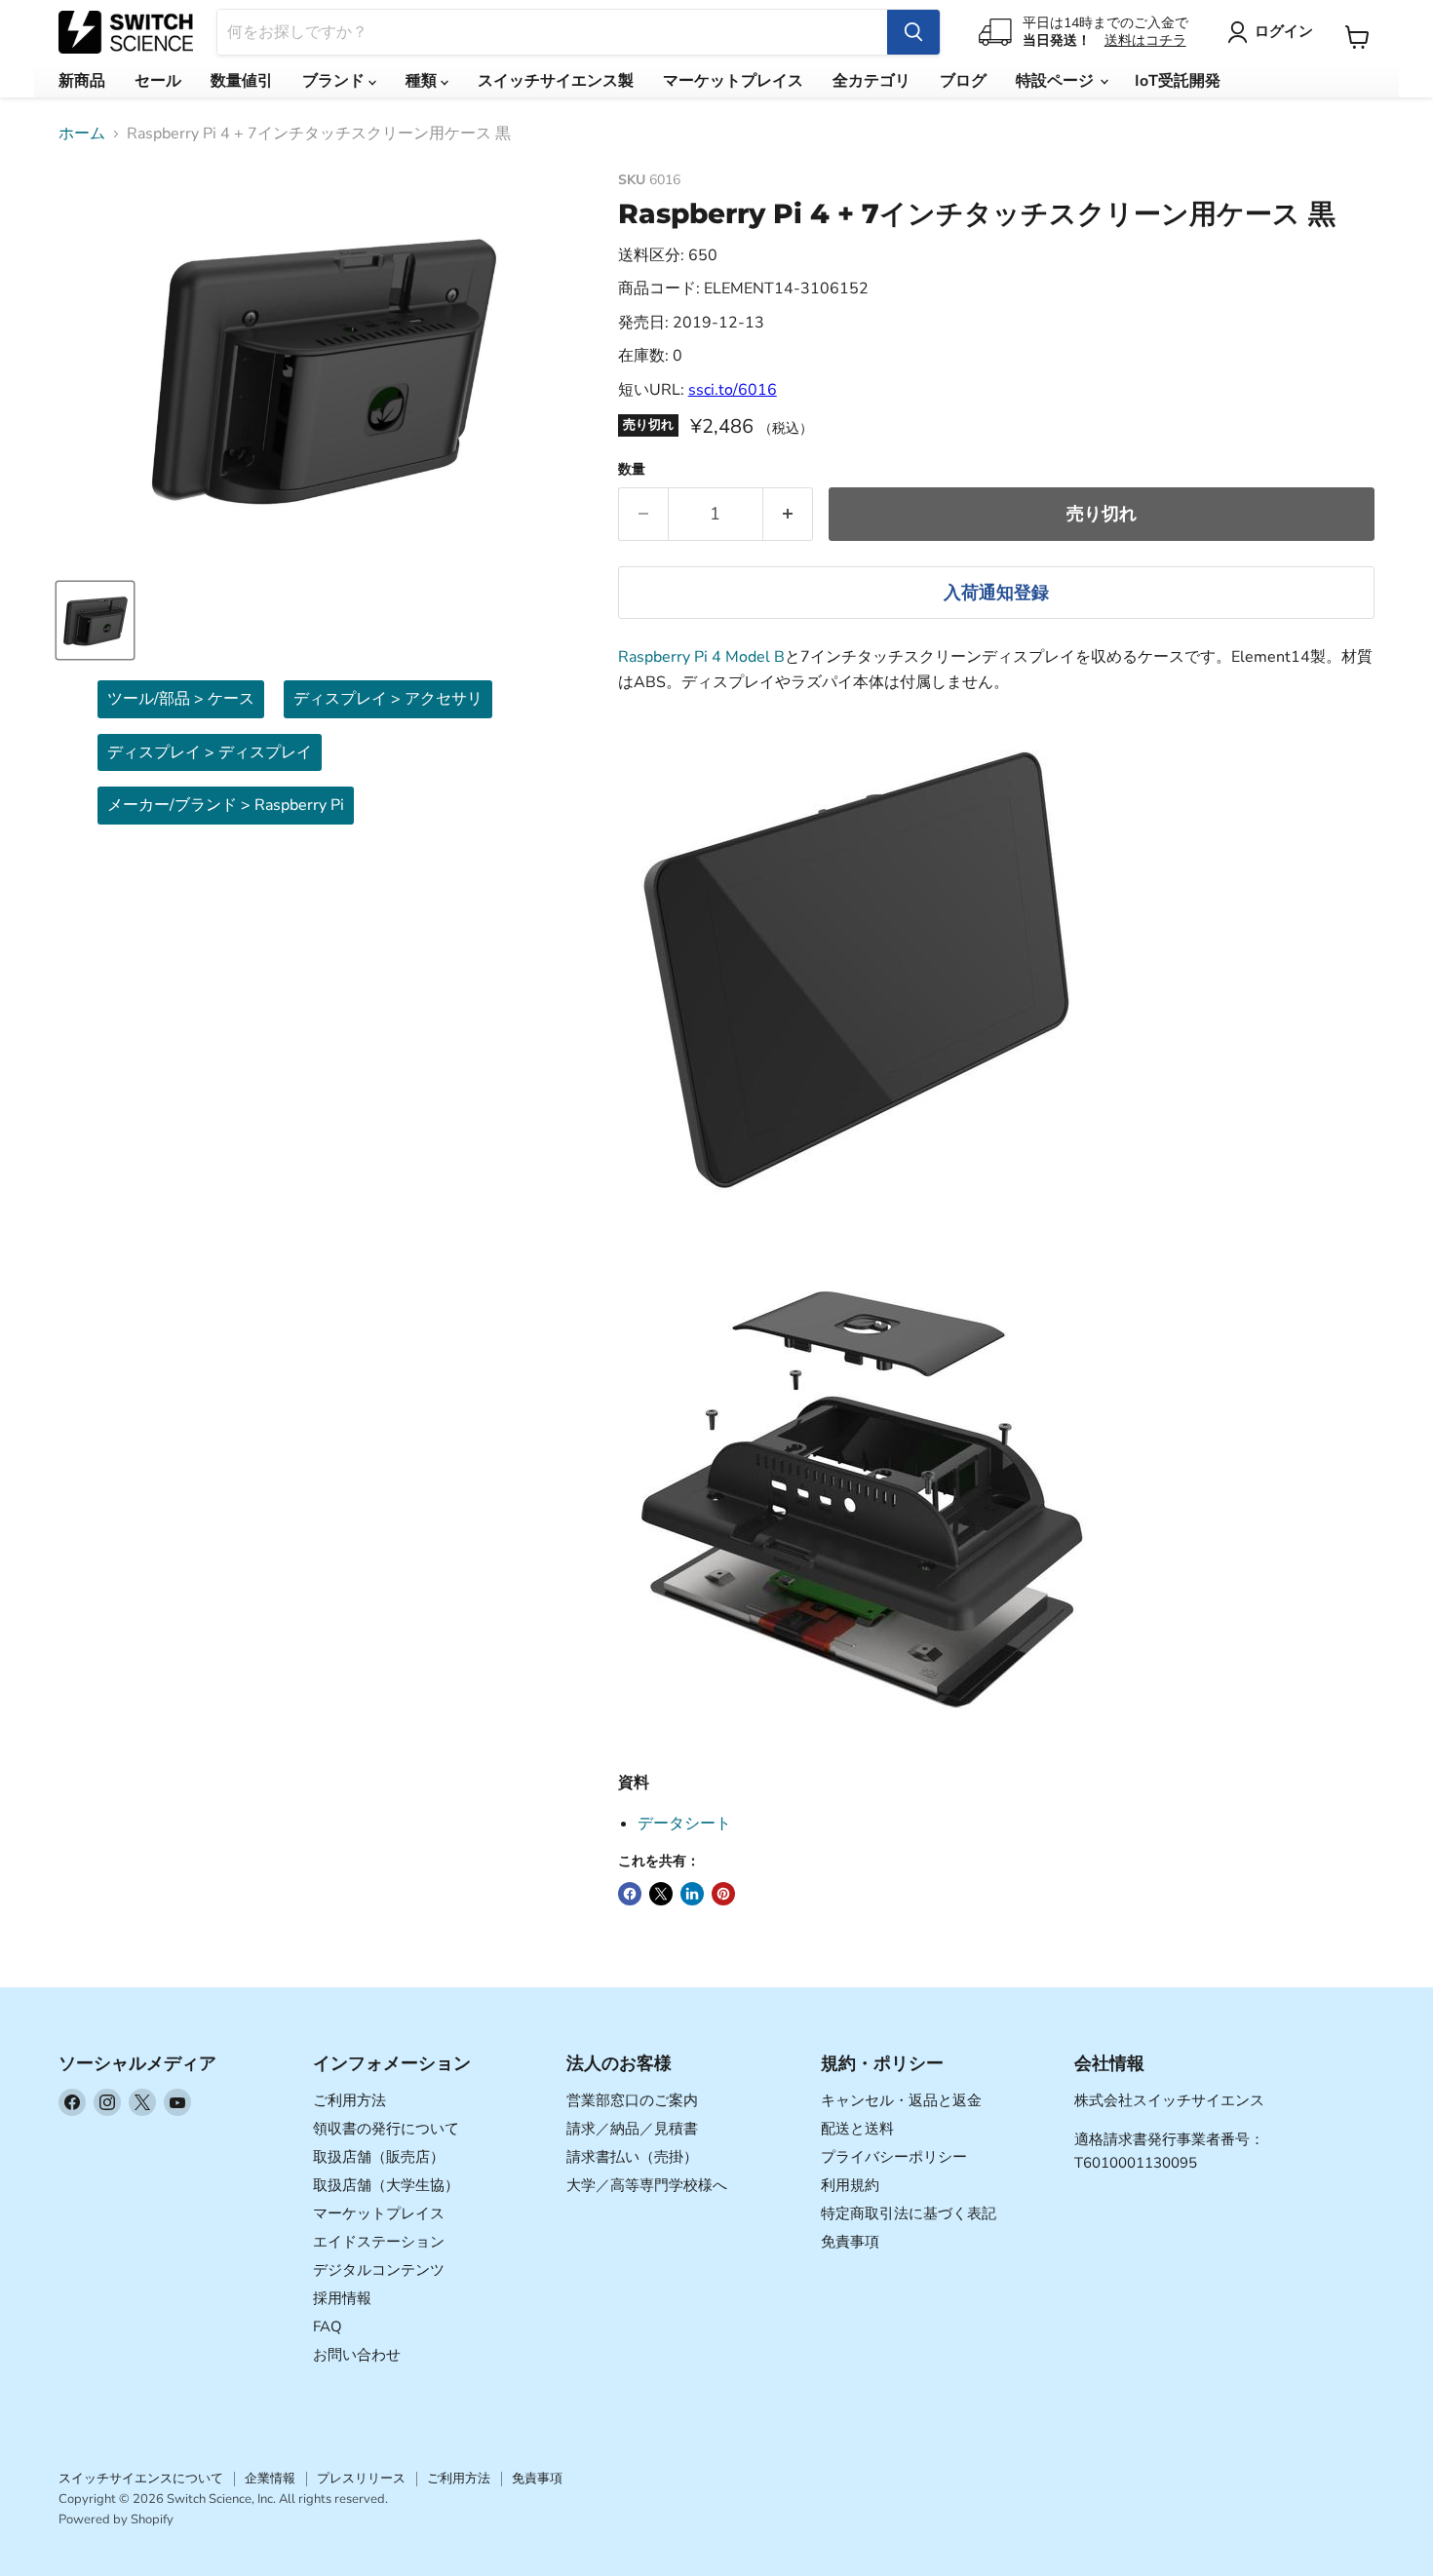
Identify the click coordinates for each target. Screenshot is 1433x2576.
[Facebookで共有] (630, 1894)
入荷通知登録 (996, 593)
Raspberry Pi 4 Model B (701, 657)
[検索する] (913, 32)
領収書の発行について (386, 2129)
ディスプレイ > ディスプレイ (210, 752)
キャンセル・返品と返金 (901, 2100)
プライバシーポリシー (894, 2157)
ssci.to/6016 (733, 390)
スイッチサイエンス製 (556, 81)
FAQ (328, 2326)
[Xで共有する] (661, 1894)
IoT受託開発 (1178, 81)
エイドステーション (379, 2242)
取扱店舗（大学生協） (386, 2185)
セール (158, 81)
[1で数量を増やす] (788, 514)
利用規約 (850, 2185)
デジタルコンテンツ (379, 2270)
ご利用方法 (349, 2100)
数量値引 (242, 81)
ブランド (335, 81)
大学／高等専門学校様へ (647, 2185)
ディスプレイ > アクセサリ (388, 699)
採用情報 (342, 2298)
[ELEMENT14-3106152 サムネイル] (95, 620)
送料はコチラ (1145, 40)
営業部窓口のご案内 (632, 2100)
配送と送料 (857, 2129)
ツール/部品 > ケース (181, 699)
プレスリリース (361, 2479)
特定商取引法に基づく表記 (909, 2213)
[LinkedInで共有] (692, 1894)
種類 (423, 81)
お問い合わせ (357, 2355)
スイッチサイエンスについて (141, 2479)
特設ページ (1057, 81)
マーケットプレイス (733, 81)
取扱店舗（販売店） (379, 2157)
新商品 (82, 81)
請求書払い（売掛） (632, 2157)
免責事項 (850, 2242)
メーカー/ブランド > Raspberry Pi (226, 805)
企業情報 (270, 2479)
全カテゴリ (871, 81)
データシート (684, 1824)
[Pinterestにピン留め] (723, 1894)
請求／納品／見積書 (632, 2129)
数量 (632, 470)
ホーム (82, 134)
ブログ (963, 81)
